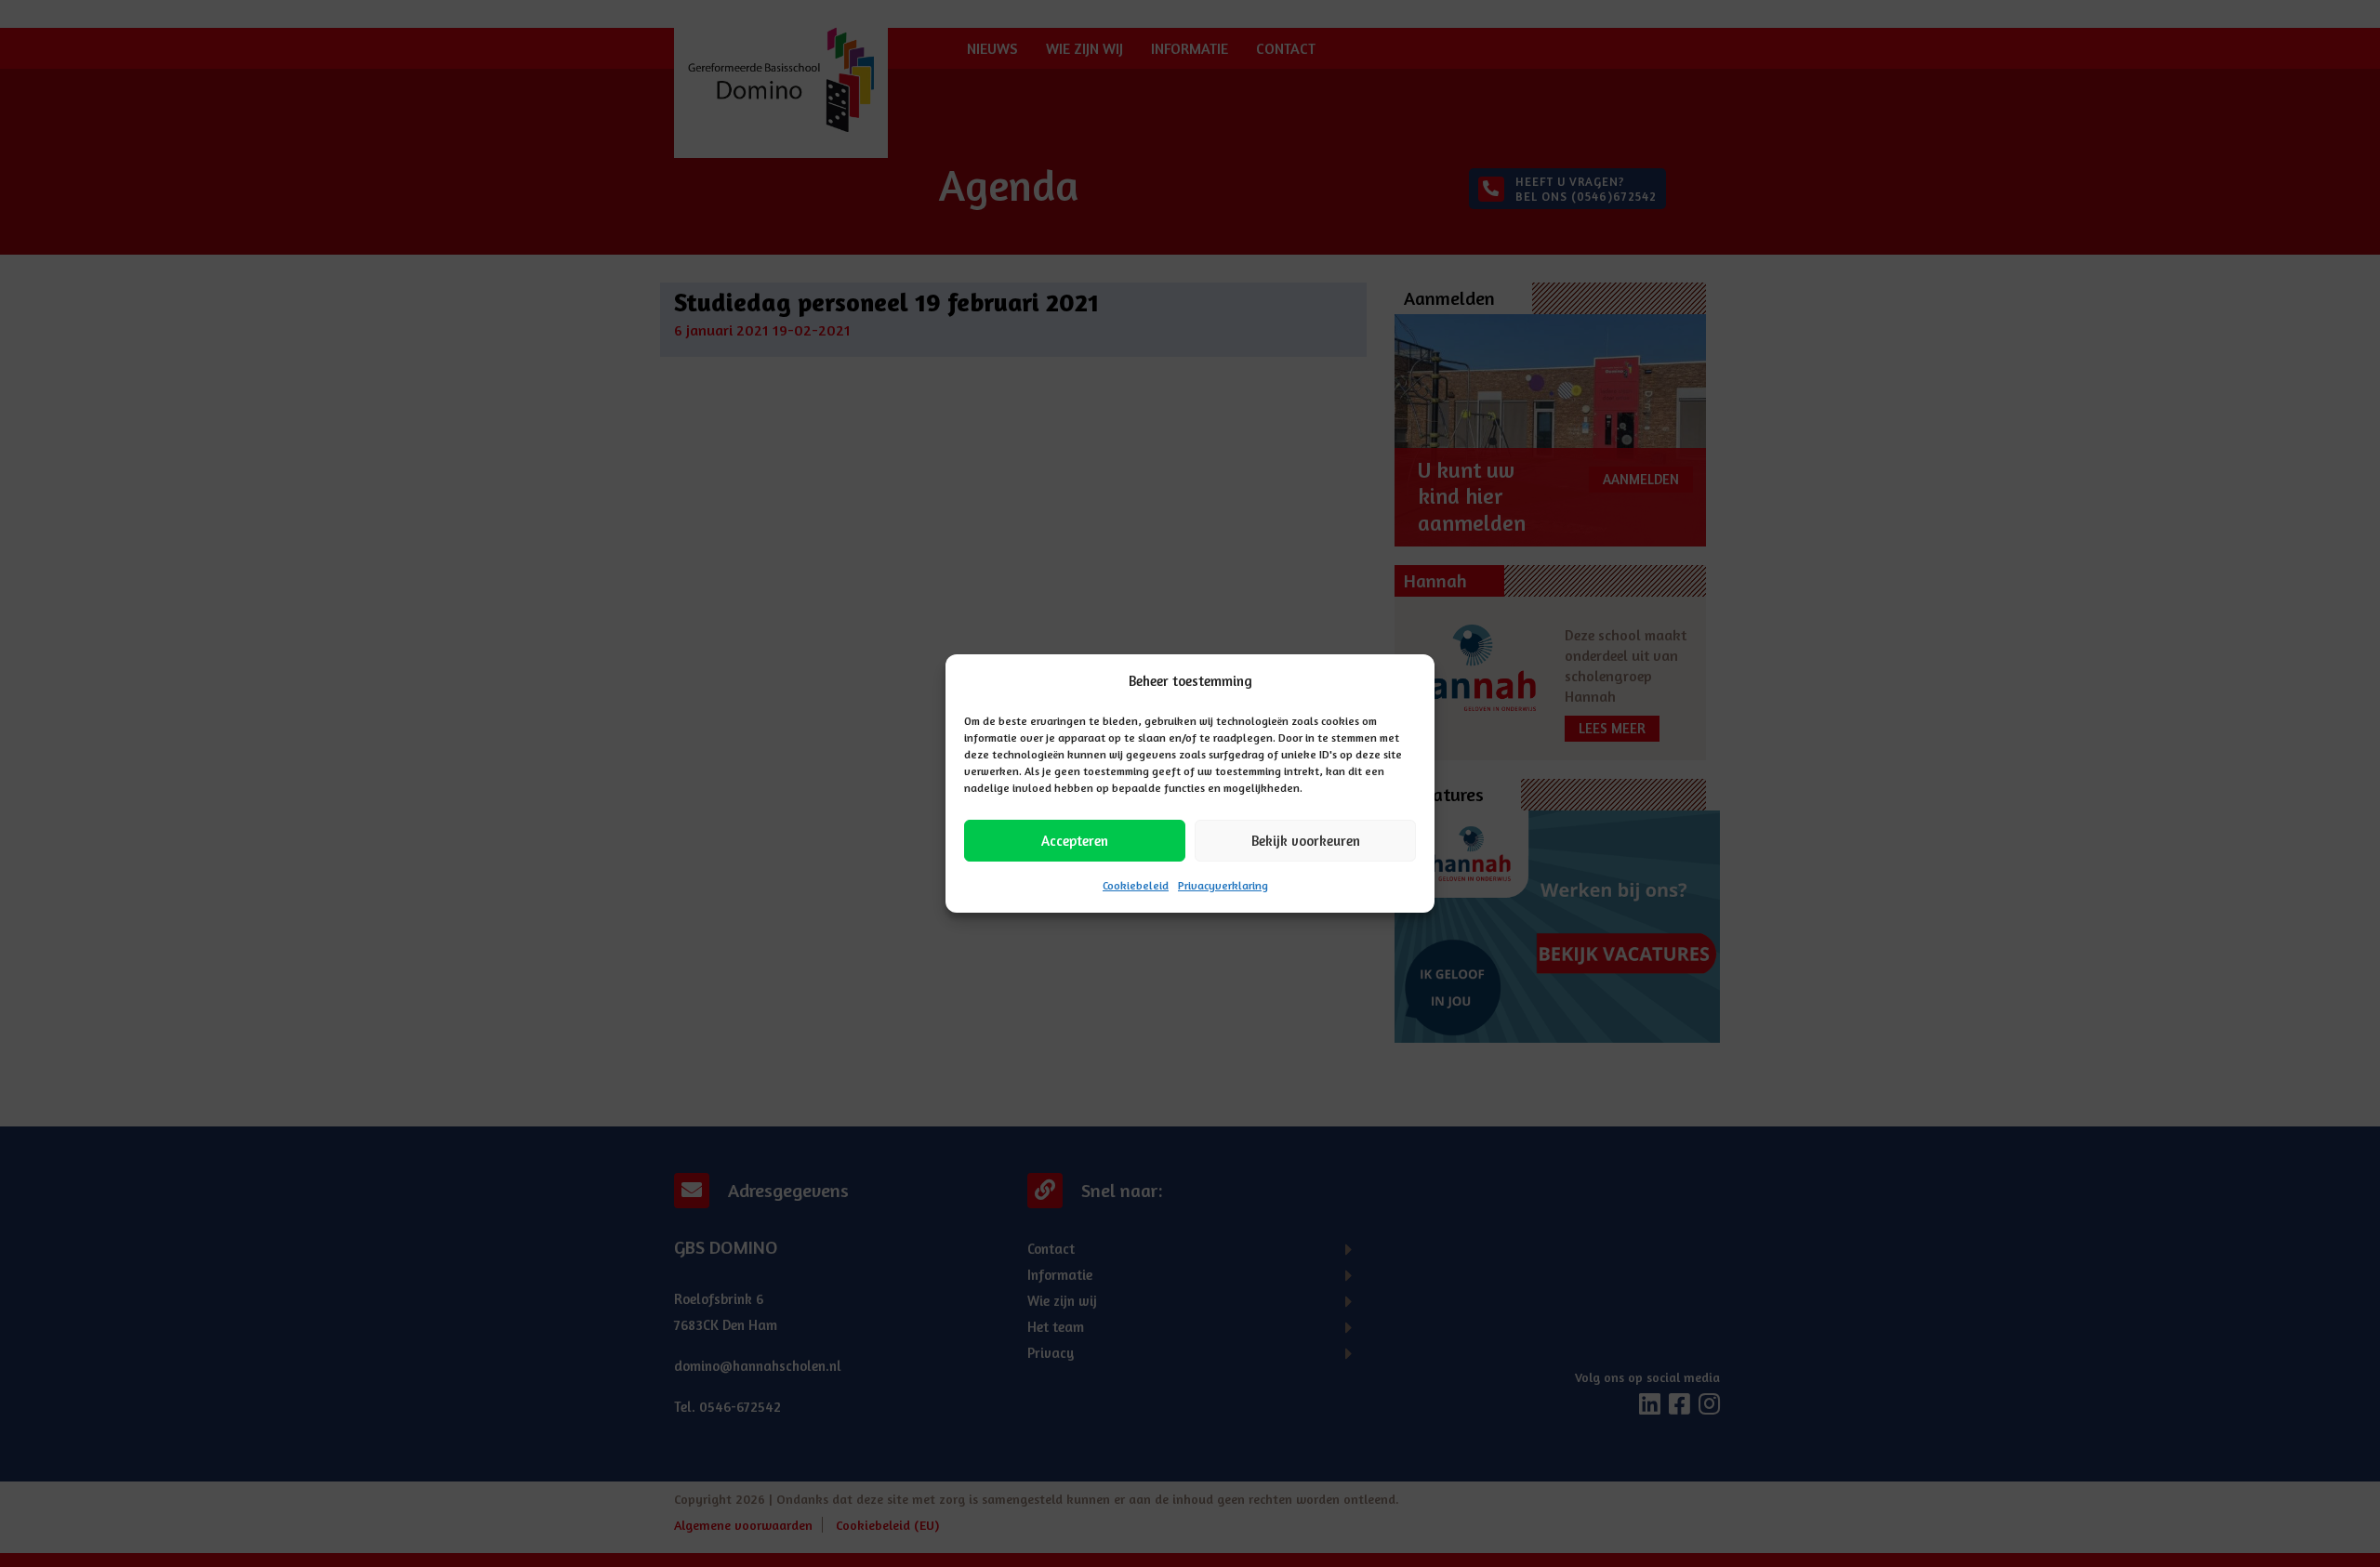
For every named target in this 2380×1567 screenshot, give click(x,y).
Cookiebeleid (1136, 885)
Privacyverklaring (1223, 885)
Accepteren (1075, 841)
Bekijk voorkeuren (1306, 841)
